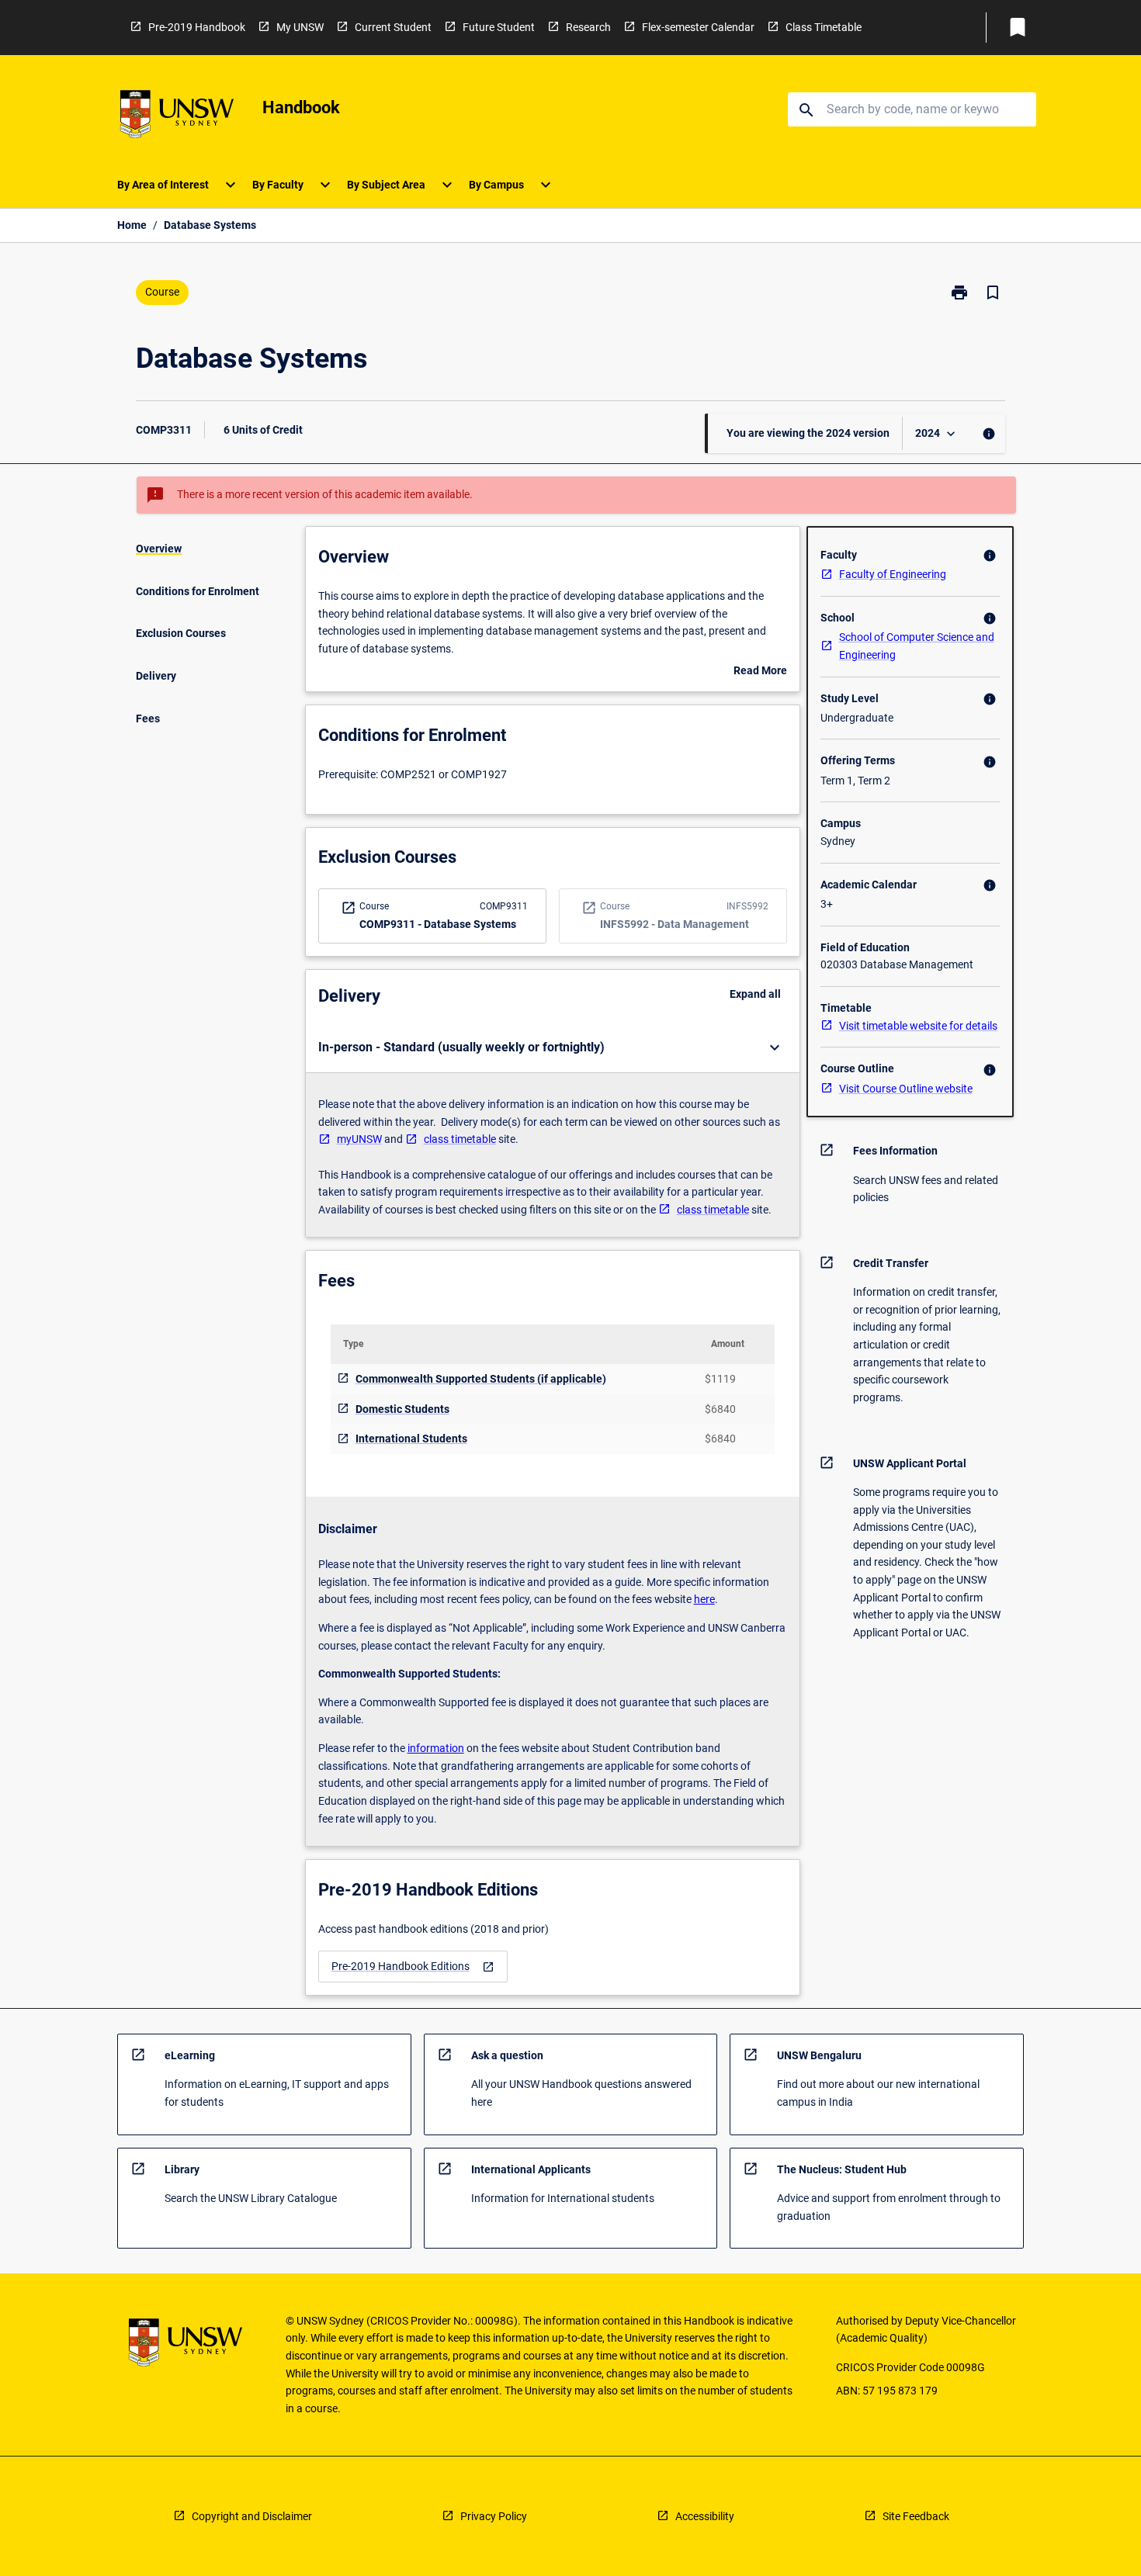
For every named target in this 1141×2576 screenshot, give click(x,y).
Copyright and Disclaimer (252, 2516)
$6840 (720, 1409)
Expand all (755, 994)
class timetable (460, 1139)
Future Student (499, 27)
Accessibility (705, 2516)
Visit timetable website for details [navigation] (918, 1026)
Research (588, 27)
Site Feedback (916, 2516)
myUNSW (359, 1139)
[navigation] (413, 1967)
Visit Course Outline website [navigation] (906, 1089)
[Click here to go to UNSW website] (177, 117)
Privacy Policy (494, 2516)
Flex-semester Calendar (698, 27)
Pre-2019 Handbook (197, 27)
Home (132, 225)
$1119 (720, 1379)
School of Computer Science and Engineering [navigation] (917, 646)
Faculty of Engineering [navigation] (893, 574)
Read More (760, 672)
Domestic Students (402, 1409)
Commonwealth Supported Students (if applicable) (481, 1379)
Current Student (393, 27)
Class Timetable (824, 27)
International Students (411, 1439)
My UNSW (300, 27)
